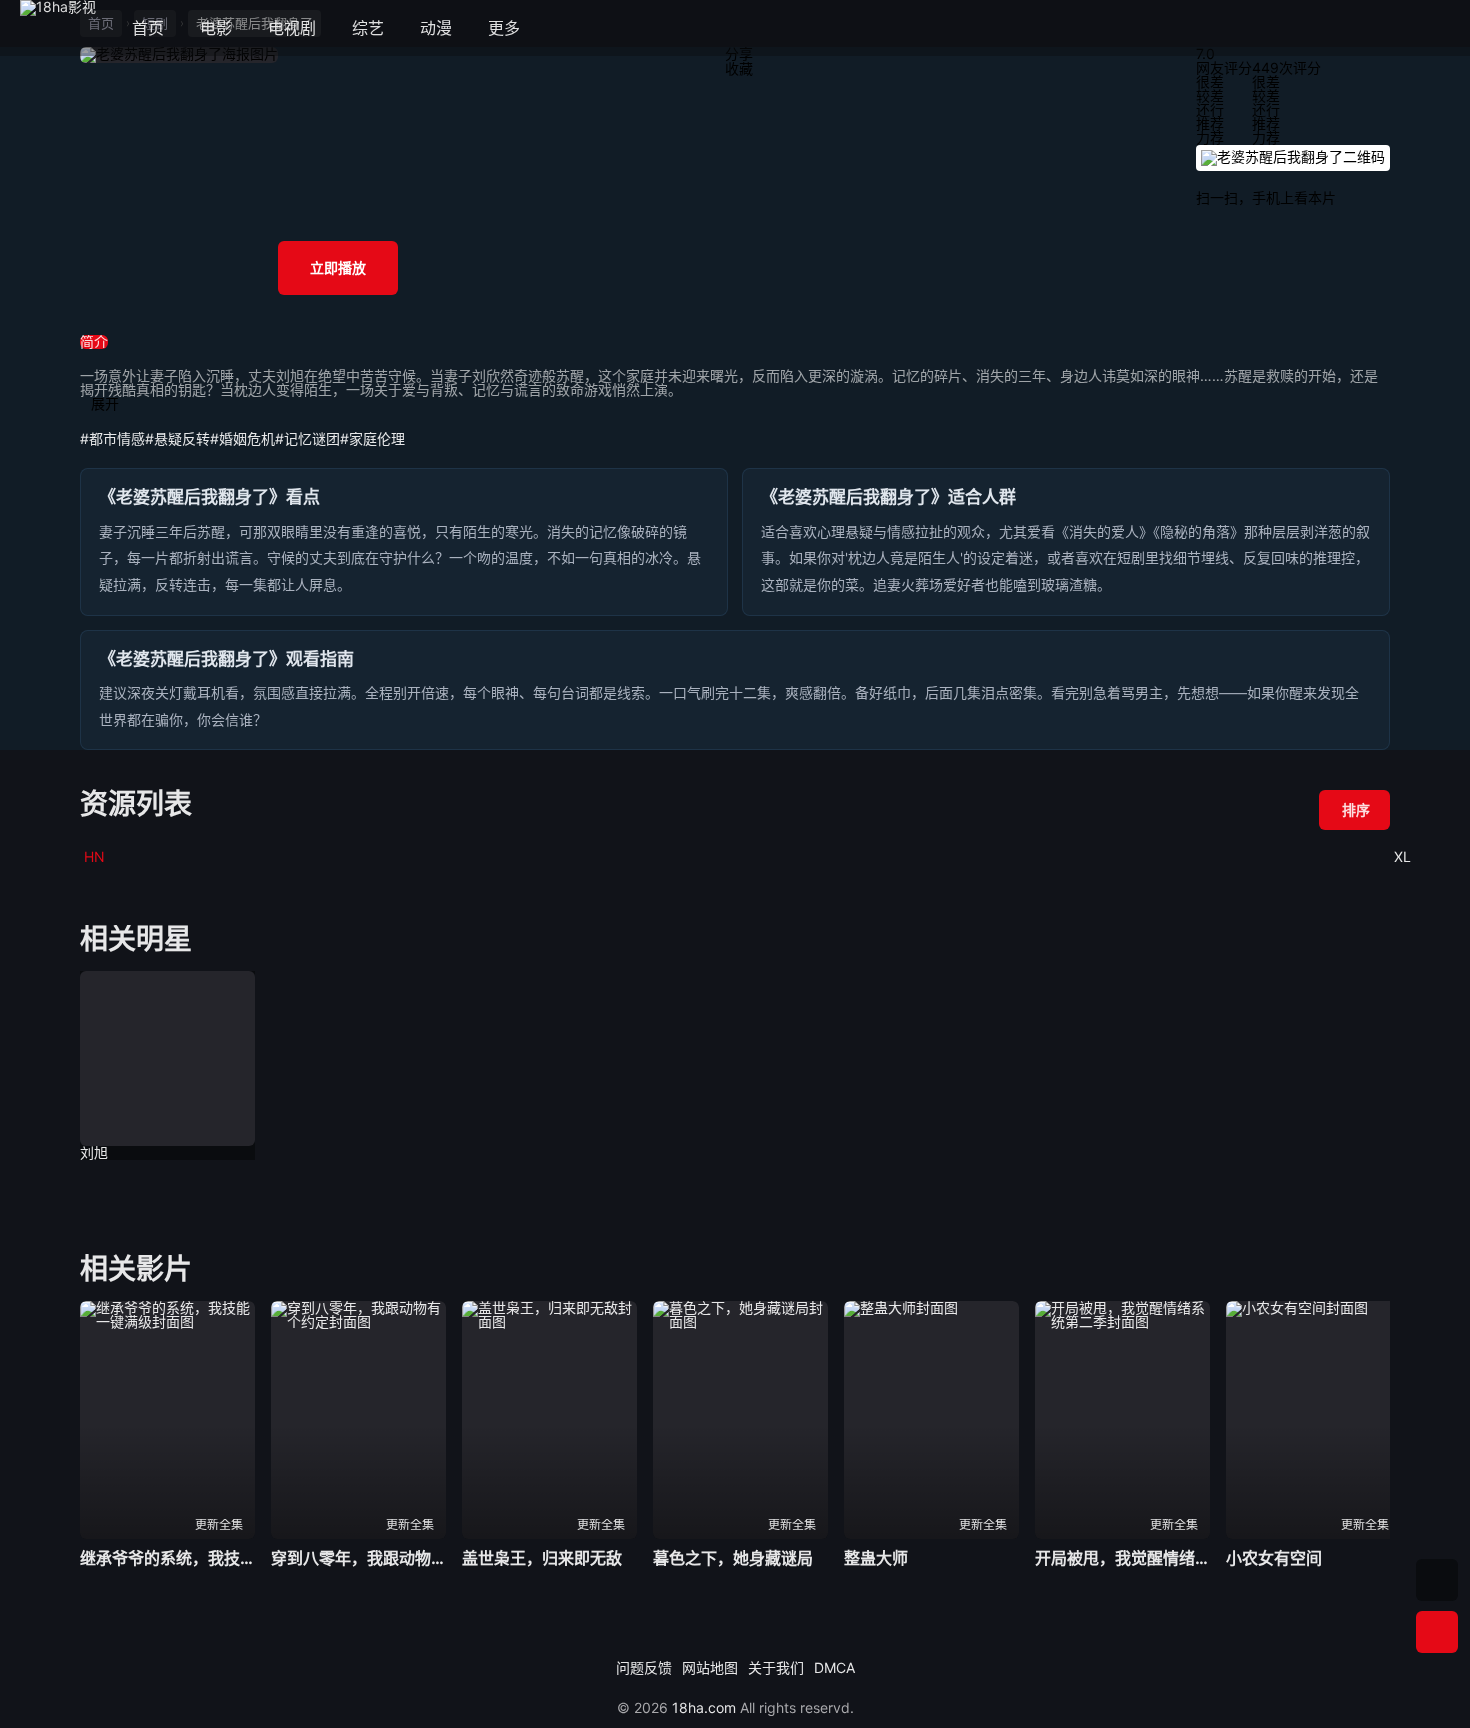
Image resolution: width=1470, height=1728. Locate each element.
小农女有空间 (1274, 1558)
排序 (1356, 809)
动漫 (436, 28)
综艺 (368, 28)
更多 (513, 28)
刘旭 (94, 1152)
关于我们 (776, 1667)
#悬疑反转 (177, 438)
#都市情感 (112, 438)
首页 (148, 28)
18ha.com (704, 1707)
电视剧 (292, 28)
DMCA (834, 1667)
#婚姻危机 (242, 438)
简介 (94, 342)
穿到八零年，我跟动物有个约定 (358, 1558)
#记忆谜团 (307, 438)
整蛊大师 (876, 1558)
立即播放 (338, 267)
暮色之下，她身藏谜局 (733, 1558)
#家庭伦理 (372, 438)
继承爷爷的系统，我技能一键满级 (167, 1558)
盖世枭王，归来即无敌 (542, 1558)
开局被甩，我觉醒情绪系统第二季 (1122, 1558)
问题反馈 (644, 1667)
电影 (216, 28)
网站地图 (710, 1667)
